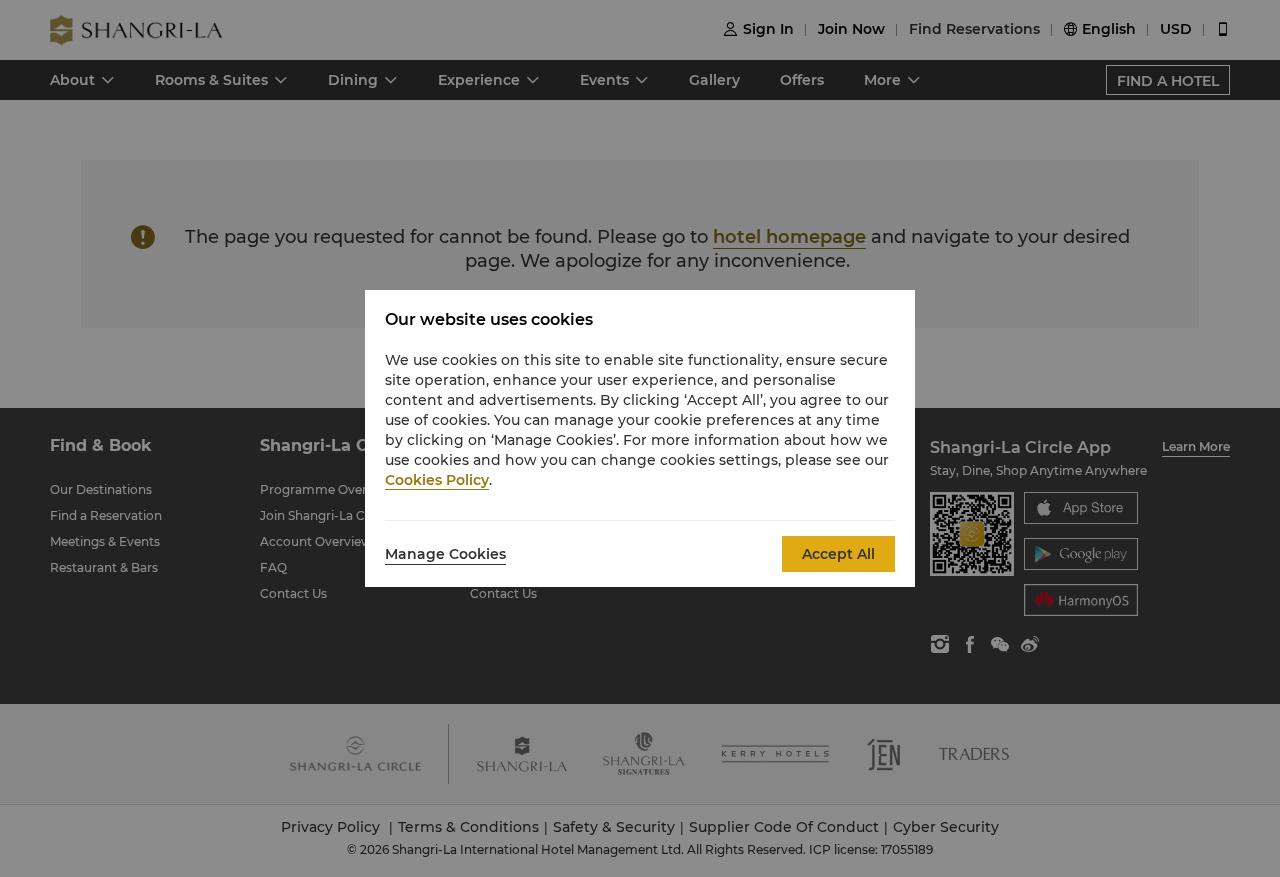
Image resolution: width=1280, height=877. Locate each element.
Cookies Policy (437, 480)
